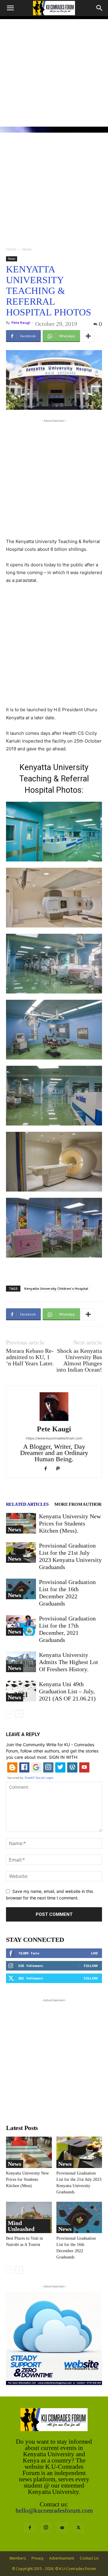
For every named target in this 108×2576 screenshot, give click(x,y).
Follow (91, 1966)
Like (94, 1953)
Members (18, 2558)
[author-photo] (54, 1421)
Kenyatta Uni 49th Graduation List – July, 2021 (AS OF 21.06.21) (67, 1691)
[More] (88, 336)
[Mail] (62, 2528)
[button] (10, 8)
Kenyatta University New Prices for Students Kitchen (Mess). (70, 1523)
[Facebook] (48, 1469)
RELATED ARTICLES (27, 1504)
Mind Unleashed (21, 2226)
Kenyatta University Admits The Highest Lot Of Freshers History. (69, 1662)
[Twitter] (78, 2528)
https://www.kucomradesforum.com (54, 1438)
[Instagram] (46, 2528)
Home (11, 249)
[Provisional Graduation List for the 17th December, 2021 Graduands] (21, 1625)
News (27, 249)
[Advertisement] (54, 73)
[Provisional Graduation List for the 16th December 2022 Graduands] (21, 1589)
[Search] (100, 8)
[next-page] (19, 1714)
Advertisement (62, 2558)
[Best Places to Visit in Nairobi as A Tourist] (29, 2217)
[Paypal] (60, 1469)
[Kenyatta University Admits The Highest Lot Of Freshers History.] (21, 1662)
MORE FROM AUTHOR (78, 1504)
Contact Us (89, 2558)
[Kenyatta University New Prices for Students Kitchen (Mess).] (21, 1523)
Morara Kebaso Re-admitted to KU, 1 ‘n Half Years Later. (30, 1357)
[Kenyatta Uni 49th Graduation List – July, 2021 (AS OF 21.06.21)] (21, 1691)
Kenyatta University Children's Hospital (56, 1288)
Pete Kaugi (21, 322)
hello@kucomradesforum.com (54, 2511)
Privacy (37, 2558)
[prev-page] (10, 1714)
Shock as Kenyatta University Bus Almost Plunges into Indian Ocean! (79, 1360)
